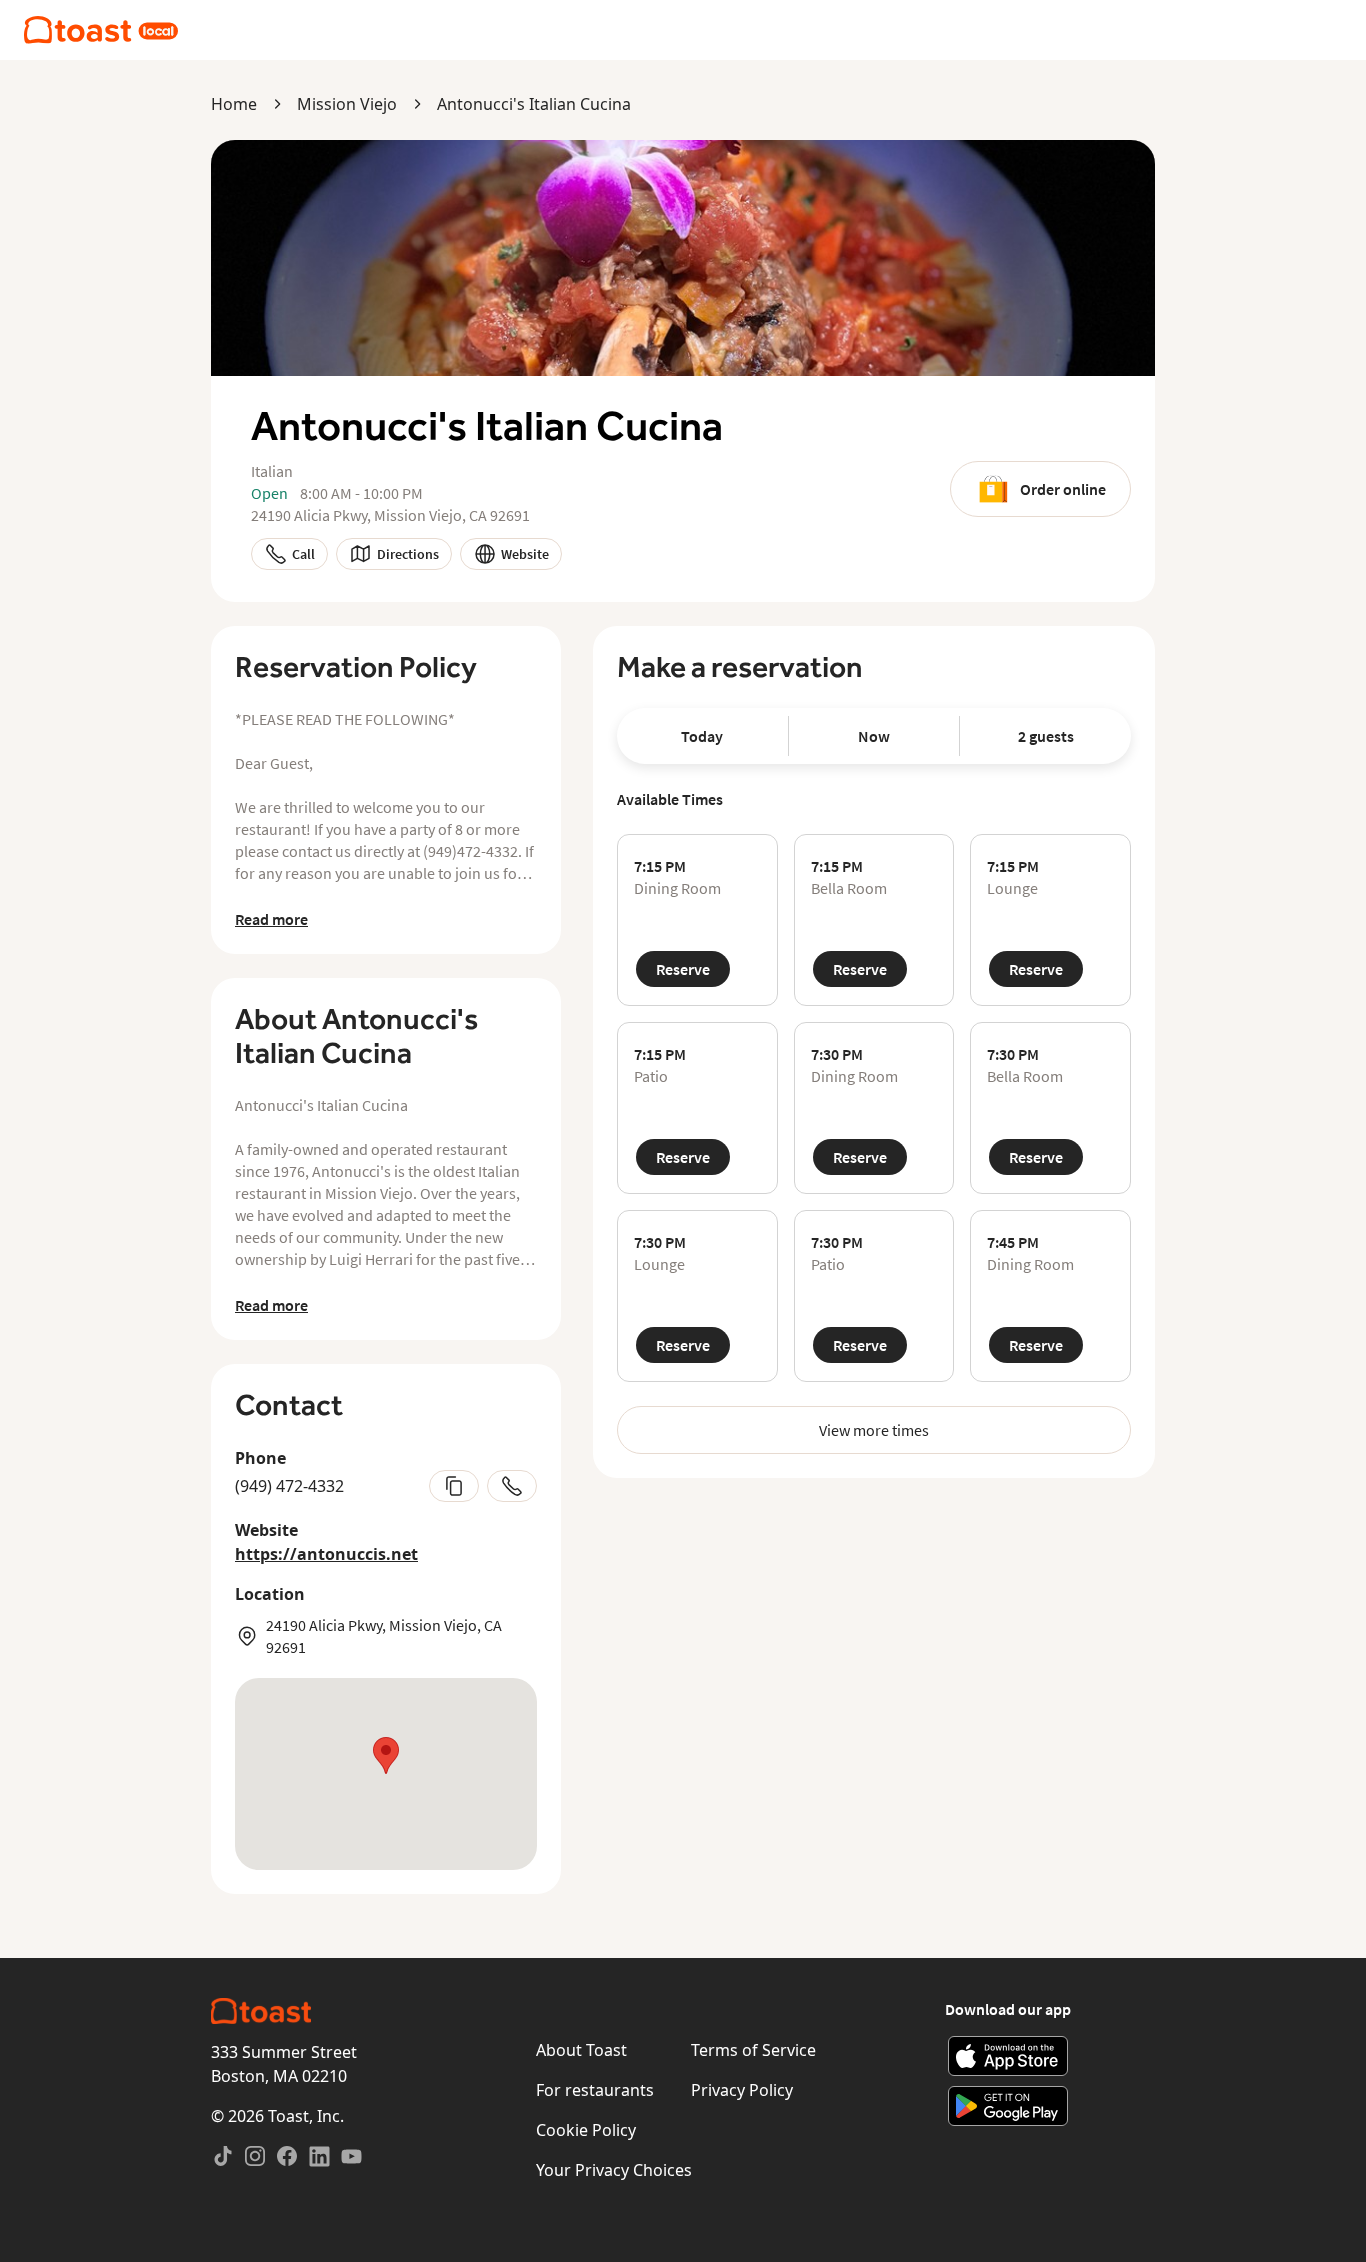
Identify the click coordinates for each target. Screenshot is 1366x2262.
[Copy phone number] (454, 1486)
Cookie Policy (586, 2130)
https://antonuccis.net (326, 1554)
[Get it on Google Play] (1008, 2106)
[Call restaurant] (512, 1486)
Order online (1063, 489)
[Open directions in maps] (386, 1774)
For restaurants (595, 2090)
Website (525, 554)
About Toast (581, 2050)
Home (234, 104)
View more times (874, 1430)
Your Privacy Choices (614, 2170)
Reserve (683, 969)
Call (303, 554)
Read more (271, 919)
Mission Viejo (347, 104)
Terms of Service (753, 2050)
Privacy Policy (742, 2090)
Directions (408, 554)
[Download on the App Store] (1008, 2056)
